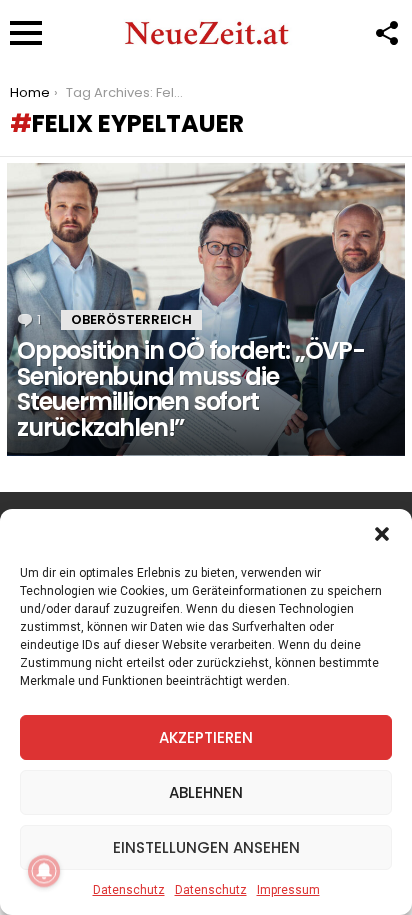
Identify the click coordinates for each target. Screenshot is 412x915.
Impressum (288, 890)
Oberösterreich (131, 319)
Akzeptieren (206, 737)
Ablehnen (206, 792)
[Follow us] (386, 33)
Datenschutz (129, 890)
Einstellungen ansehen (206, 847)
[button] (382, 534)
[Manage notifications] (44, 871)
